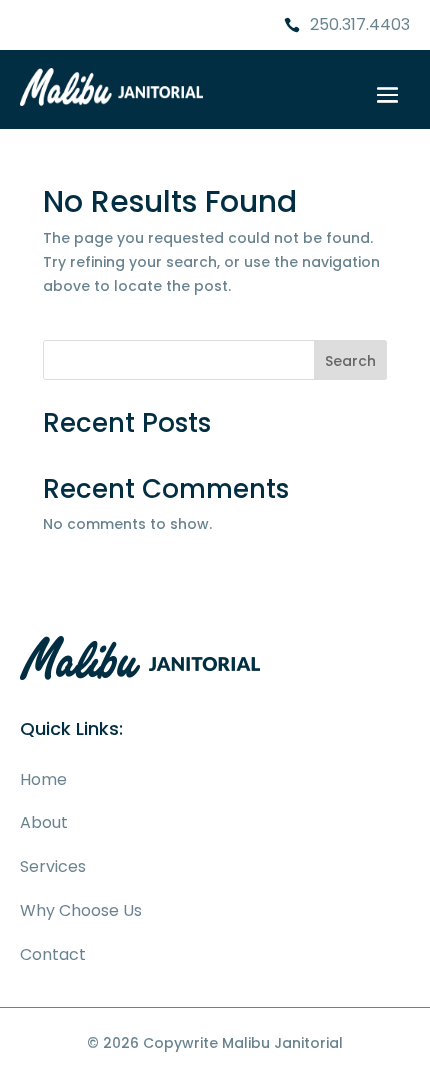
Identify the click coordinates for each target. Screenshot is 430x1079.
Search (350, 361)
